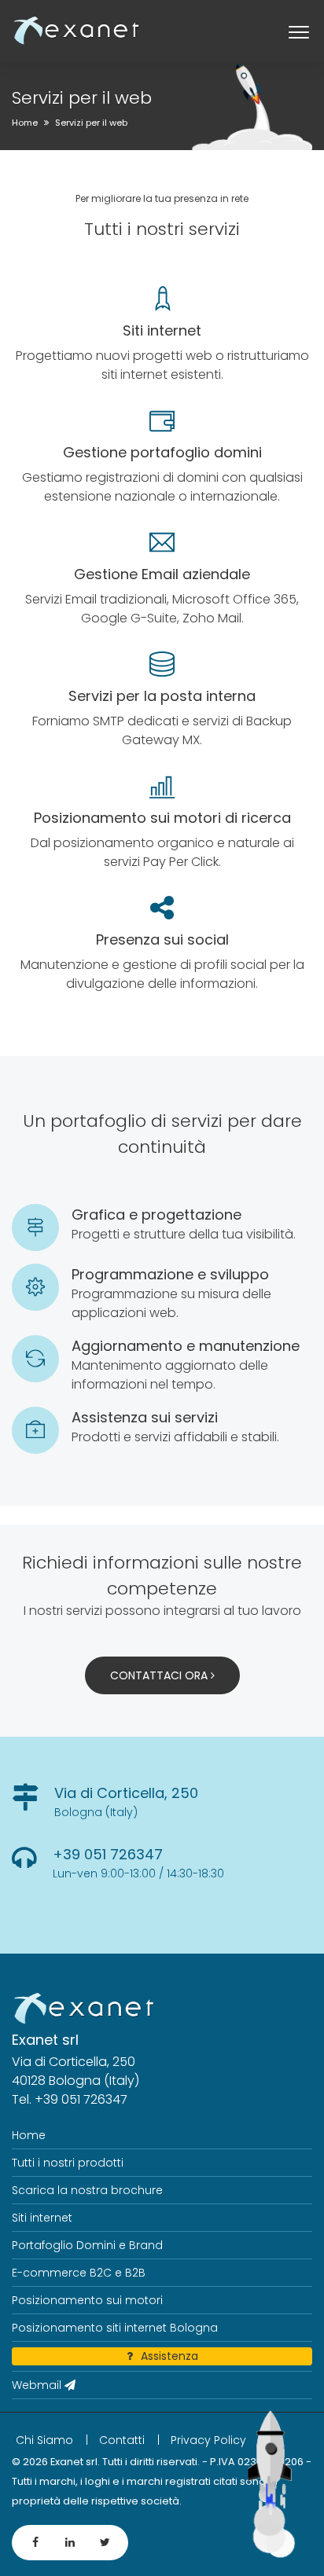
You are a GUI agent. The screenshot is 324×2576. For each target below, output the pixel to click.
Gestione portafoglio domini (162, 452)
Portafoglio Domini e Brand (87, 2245)
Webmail (38, 2385)
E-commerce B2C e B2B (79, 2273)
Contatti (122, 2440)
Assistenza (169, 2356)
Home (25, 123)
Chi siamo (44, 2440)
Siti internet (162, 330)
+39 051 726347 (108, 1854)
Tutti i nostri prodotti (68, 2163)
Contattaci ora (160, 1675)
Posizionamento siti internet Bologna (115, 2328)
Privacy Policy (208, 2440)
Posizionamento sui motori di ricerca (162, 818)
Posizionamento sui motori (87, 2300)
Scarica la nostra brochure (87, 2190)
